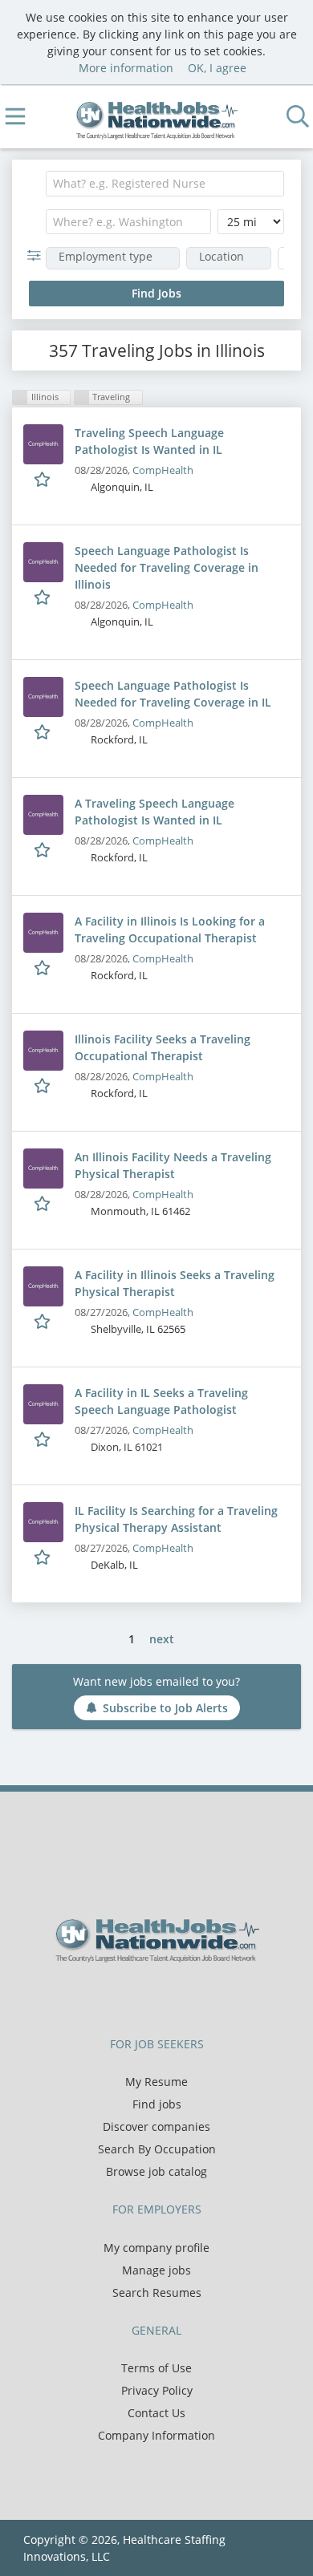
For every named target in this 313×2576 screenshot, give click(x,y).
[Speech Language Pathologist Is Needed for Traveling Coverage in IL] (43, 697)
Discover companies (156, 2126)
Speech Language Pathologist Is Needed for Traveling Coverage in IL (173, 694)
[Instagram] (197, 1996)
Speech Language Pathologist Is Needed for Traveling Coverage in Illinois (167, 567)
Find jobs (157, 2104)
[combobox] (165, 184)
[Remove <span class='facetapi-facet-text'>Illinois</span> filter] (20, 397)
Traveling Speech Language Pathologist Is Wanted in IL (149, 441)
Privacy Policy (157, 2390)
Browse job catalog (156, 2171)
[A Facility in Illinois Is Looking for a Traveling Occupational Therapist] (43, 933)
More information (126, 68)
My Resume (156, 2082)
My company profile (156, 2248)
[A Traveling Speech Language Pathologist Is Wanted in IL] (43, 815)
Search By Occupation (157, 2149)
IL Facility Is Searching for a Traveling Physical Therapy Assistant (176, 1519)
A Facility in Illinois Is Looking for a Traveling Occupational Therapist (170, 930)
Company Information (156, 2435)
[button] (37, 255)
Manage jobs (156, 2270)
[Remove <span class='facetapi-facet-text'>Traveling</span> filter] (82, 397)
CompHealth (163, 470)
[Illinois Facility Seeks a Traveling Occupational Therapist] (43, 1051)
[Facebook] (120, 1996)
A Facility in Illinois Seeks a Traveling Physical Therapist (175, 1283)
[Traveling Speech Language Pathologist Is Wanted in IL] (43, 444)
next (162, 1639)
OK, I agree (217, 68)
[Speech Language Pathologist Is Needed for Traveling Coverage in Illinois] (43, 562)
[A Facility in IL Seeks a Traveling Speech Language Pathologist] (43, 1404)
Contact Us (156, 2413)
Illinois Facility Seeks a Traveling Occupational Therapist (163, 1047)
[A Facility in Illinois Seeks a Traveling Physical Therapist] (43, 1286)
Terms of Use (156, 2368)
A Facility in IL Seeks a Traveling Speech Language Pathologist (161, 1401)
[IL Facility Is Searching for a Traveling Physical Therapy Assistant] (43, 1522)
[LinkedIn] (173, 1996)
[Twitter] (146, 1996)
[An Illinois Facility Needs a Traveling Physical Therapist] (43, 1169)
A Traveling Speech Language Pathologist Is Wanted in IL (154, 812)
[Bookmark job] (44, 479)
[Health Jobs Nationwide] (157, 117)
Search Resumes (157, 2292)
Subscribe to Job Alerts (165, 1708)
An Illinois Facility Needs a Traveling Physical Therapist (173, 1165)
